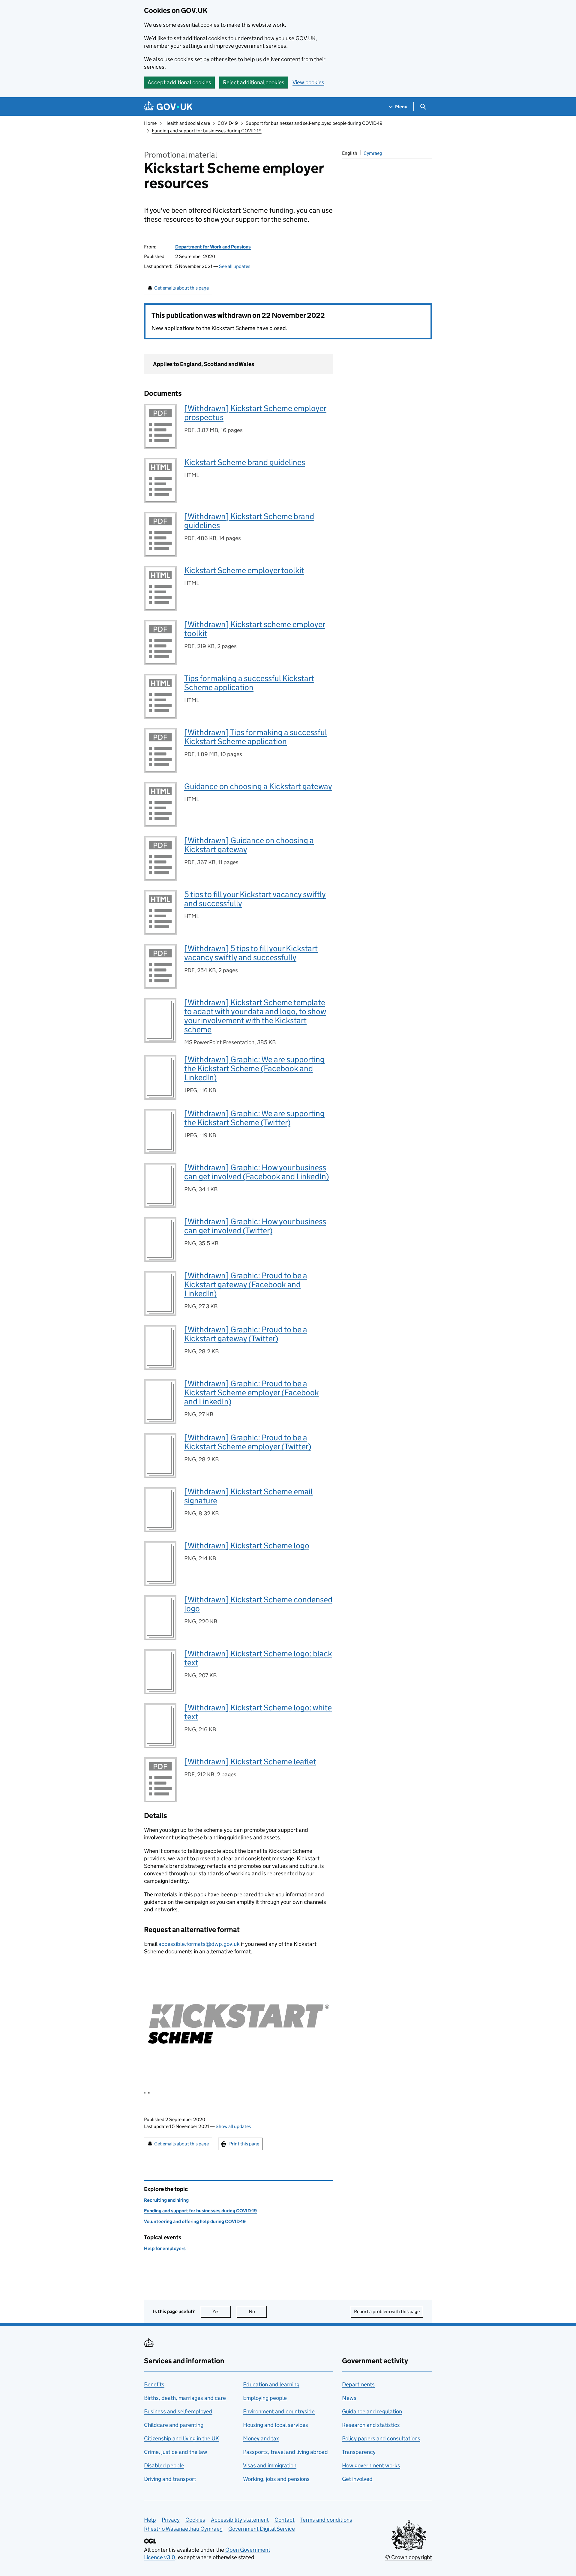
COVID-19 (228, 123)
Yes (222, 2311)
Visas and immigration (270, 2465)
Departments (358, 2384)
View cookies (308, 82)
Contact (285, 2520)
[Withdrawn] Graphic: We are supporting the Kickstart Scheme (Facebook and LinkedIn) (254, 1068)
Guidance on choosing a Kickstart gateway (258, 786)
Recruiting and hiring (166, 2200)
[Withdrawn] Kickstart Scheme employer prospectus (255, 413)
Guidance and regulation (372, 2411)
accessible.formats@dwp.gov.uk (199, 1944)
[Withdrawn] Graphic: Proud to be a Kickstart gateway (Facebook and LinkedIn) (246, 1284)
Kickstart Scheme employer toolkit (244, 570)
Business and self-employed (178, 2411)
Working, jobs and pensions (276, 2479)
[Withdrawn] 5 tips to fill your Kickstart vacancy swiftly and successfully (251, 953)
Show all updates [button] (233, 2126)
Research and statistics (371, 2425)
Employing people (265, 2398)
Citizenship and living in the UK (181, 2438)
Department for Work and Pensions (213, 247)
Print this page (244, 2144)
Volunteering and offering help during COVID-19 (195, 2221)
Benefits (154, 2384)
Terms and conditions (326, 2520)
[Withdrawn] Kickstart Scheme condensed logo (258, 1604)
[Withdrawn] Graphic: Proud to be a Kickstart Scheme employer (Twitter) (248, 1442)
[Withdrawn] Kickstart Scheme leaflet (250, 1761)
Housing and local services (276, 2425)
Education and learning (271, 2384)
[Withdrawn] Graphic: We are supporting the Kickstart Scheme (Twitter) (254, 1118)
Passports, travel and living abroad (285, 2452)
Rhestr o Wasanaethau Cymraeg (183, 2529)
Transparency (359, 2452)
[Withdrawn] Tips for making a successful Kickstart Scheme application (256, 737)
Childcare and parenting (174, 2425)
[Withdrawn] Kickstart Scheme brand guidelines (249, 521)
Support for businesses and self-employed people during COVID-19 (314, 123)
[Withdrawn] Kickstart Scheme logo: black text (258, 1658)
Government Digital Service (262, 2529)
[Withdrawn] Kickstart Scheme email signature (248, 1496)
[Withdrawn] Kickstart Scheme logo (247, 1545)
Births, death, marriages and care (185, 2398)
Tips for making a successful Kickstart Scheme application (249, 683)
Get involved (357, 2479)
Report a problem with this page (387, 2311)
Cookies (195, 2520)
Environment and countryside (279, 2411)
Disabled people (164, 2465)
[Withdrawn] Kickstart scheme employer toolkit (255, 629)
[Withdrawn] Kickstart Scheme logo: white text (258, 1712)
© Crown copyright (409, 2557)
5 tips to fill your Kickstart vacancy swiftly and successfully (255, 899)
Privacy (171, 2520)
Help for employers (165, 2248)
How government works (371, 2465)
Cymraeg (373, 153)
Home (150, 123)
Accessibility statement (240, 2520)
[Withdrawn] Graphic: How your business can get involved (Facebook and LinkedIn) (256, 1172)
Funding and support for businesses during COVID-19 (207, 131)
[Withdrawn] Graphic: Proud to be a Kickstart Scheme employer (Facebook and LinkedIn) (252, 1392)
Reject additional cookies (254, 82)
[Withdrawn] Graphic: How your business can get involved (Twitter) (255, 1226)
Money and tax (261, 2438)
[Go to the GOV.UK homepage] (168, 107)
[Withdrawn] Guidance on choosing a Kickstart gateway (249, 845)
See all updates (235, 266)
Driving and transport (170, 2479)
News (349, 2398)
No (258, 2311)
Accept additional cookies (179, 82)
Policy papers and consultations (381, 2438)
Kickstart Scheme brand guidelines (245, 462)
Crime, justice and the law (176, 2452)
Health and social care (187, 123)
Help (150, 2520)
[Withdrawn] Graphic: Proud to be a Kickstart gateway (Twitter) (246, 1334)
